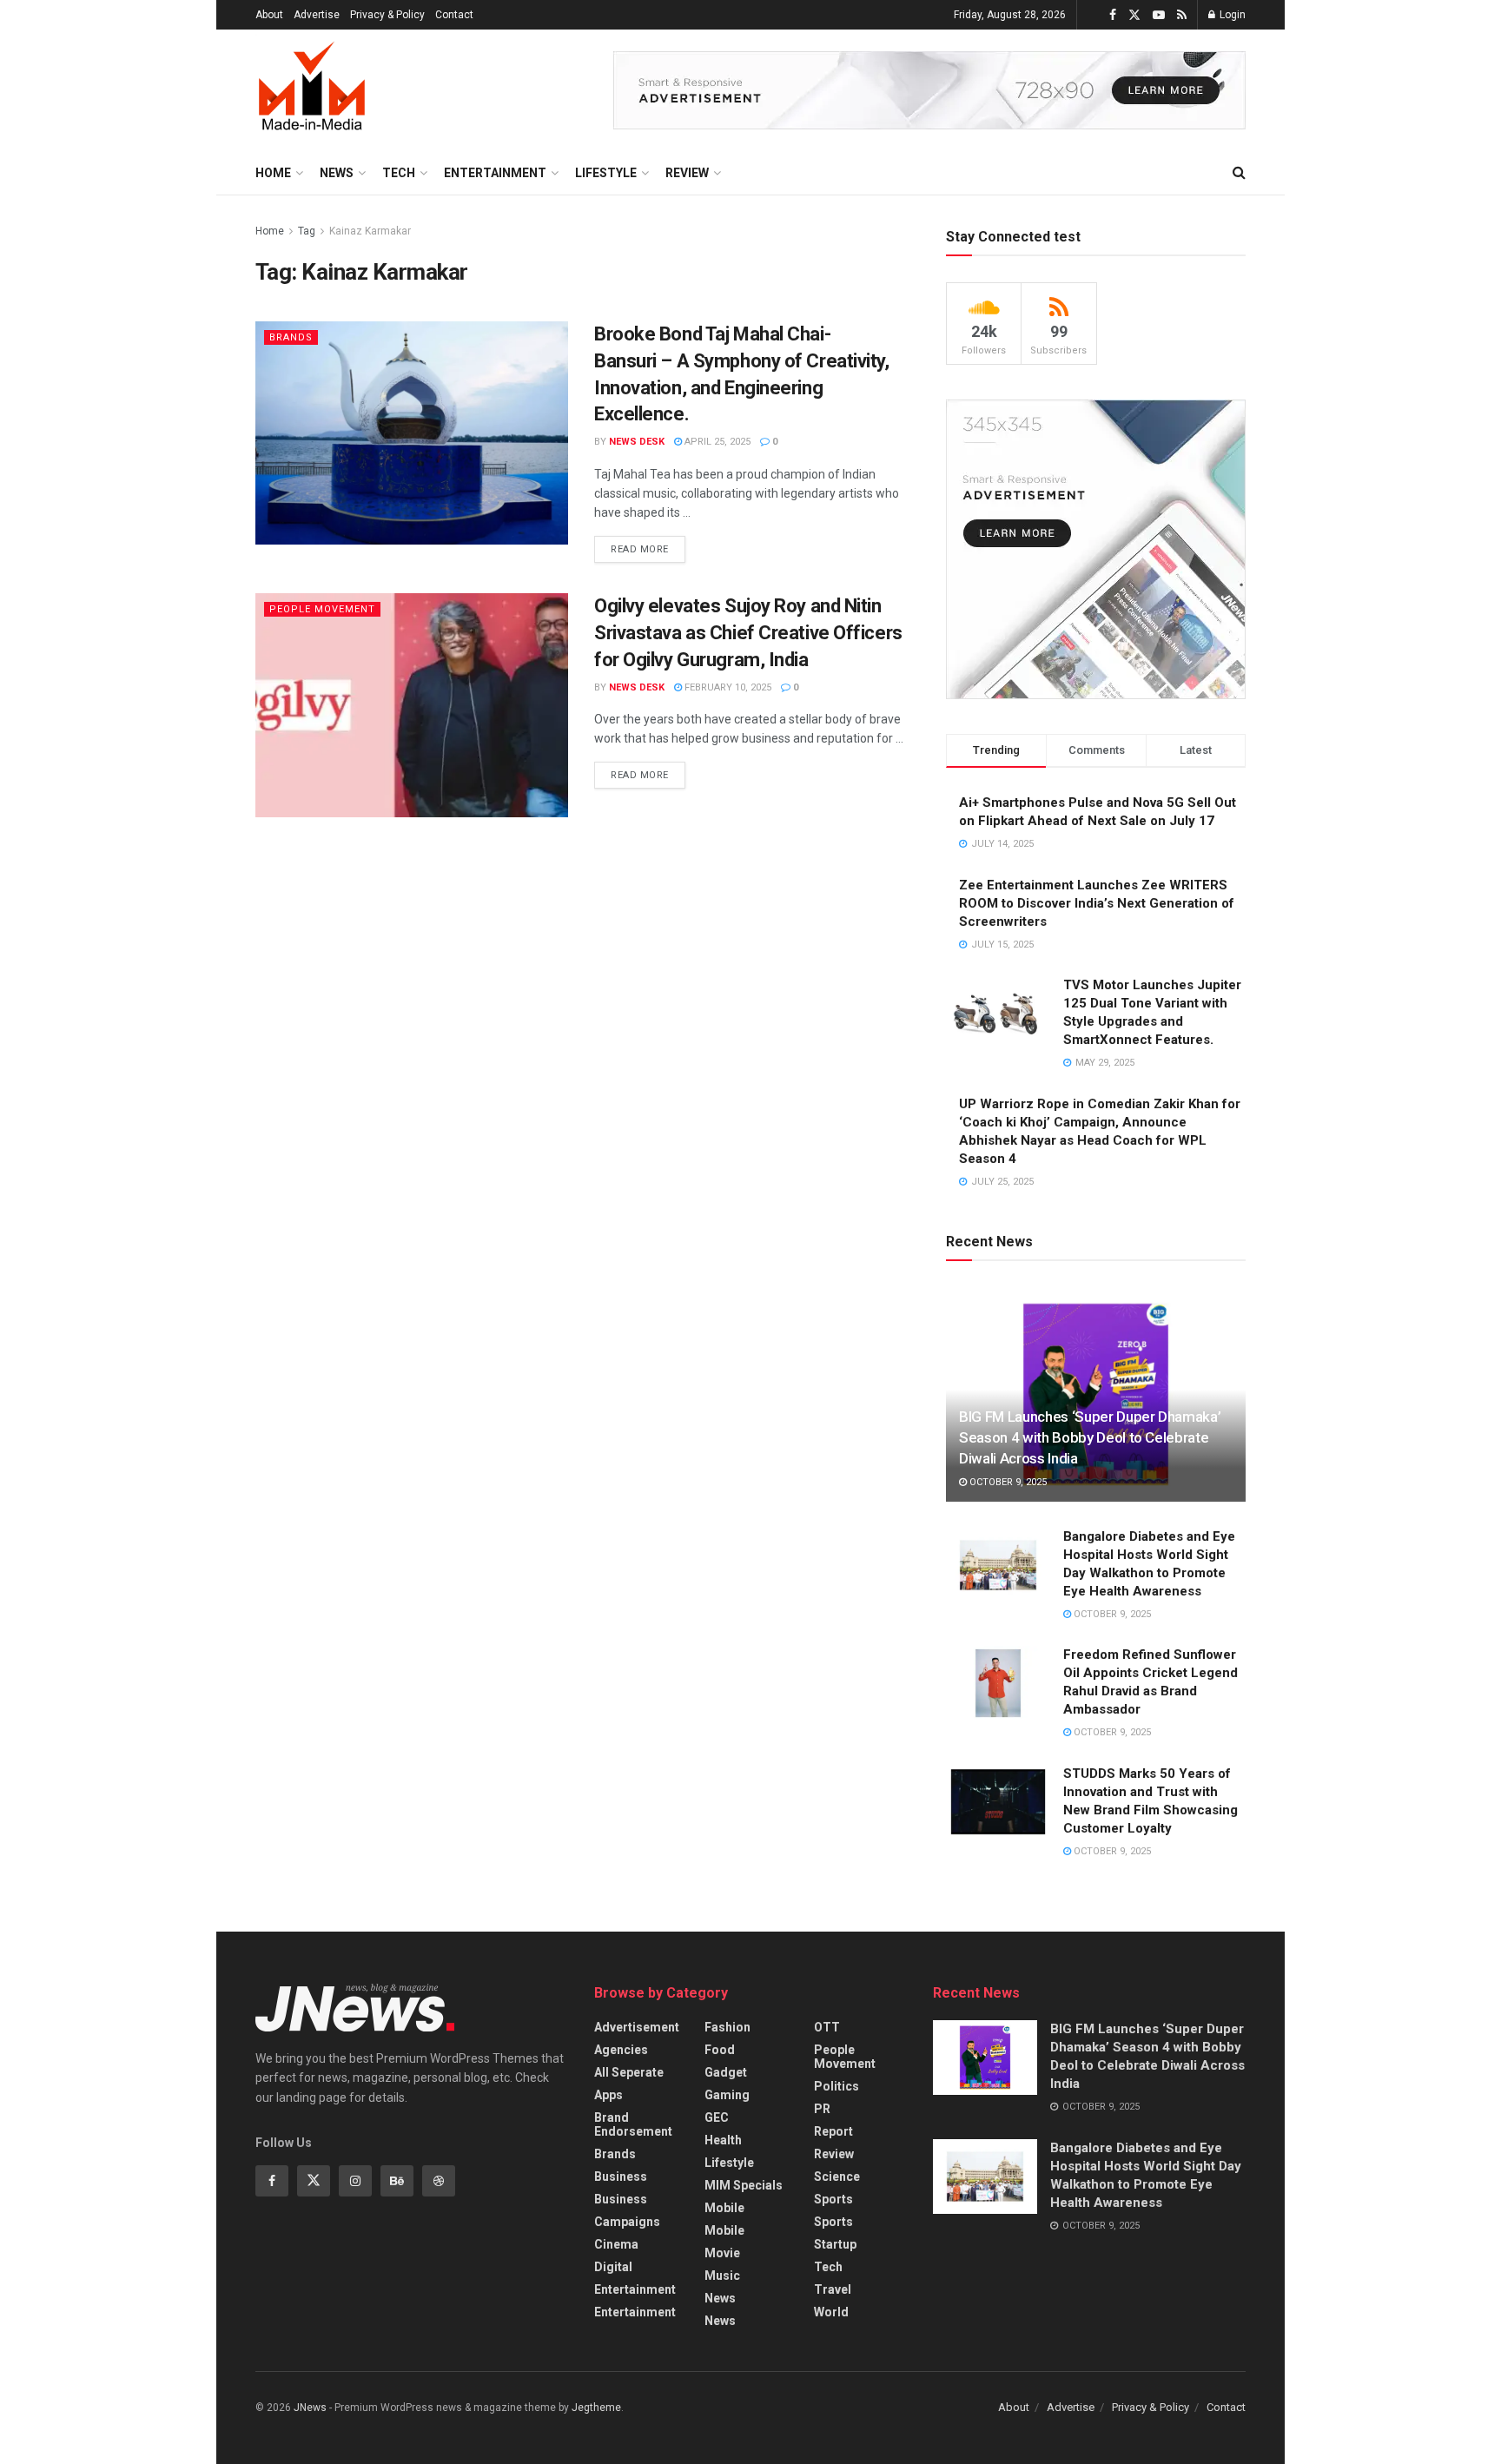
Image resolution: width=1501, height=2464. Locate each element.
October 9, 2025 (1007, 1482)
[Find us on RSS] (1182, 15)
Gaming (727, 2095)
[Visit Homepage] (312, 90)
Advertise (317, 15)
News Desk (637, 442)
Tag (307, 231)
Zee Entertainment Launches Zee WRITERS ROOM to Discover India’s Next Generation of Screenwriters (1097, 903)
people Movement (322, 609)
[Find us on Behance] (397, 2181)
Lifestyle (606, 173)
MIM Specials (744, 2185)
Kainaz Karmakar (370, 231)
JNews (310, 2408)
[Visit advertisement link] (929, 90)
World (831, 2312)
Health (723, 2140)
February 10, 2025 (727, 687)
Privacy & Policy (387, 15)
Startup (835, 2244)
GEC (717, 2117)
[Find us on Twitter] (1134, 15)
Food (720, 2050)
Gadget (726, 2072)
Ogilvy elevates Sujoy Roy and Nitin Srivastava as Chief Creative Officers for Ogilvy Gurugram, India (748, 633)
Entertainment (495, 173)
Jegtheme (596, 2408)
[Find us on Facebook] (1113, 15)
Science (837, 2177)
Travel (833, 2289)
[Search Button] (1239, 173)
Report (833, 2131)
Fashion (727, 2027)
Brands (291, 337)
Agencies (621, 2050)
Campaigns (627, 2222)
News (337, 173)
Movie (722, 2253)
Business (621, 2177)
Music (722, 2276)
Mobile (724, 2208)
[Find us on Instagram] (355, 2181)
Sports (833, 2199)
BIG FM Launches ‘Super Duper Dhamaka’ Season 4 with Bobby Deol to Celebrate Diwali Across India (1090, 1437)
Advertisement (637, 2027)
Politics (836, 2086)
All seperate (629, 2072)
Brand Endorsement (633, 2124)
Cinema (616, 2244)
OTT (827, 2027)
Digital (613, 2267)
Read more (648, 545)
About (269, 15)
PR (822, 2109)
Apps (608, 2095)
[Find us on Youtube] (1159, 15)
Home (273, 173)
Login (1231, 15)
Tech (399, 173)
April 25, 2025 (716, 442)
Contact (454, 15)
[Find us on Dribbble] (439, 2181)
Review (687, 173)
